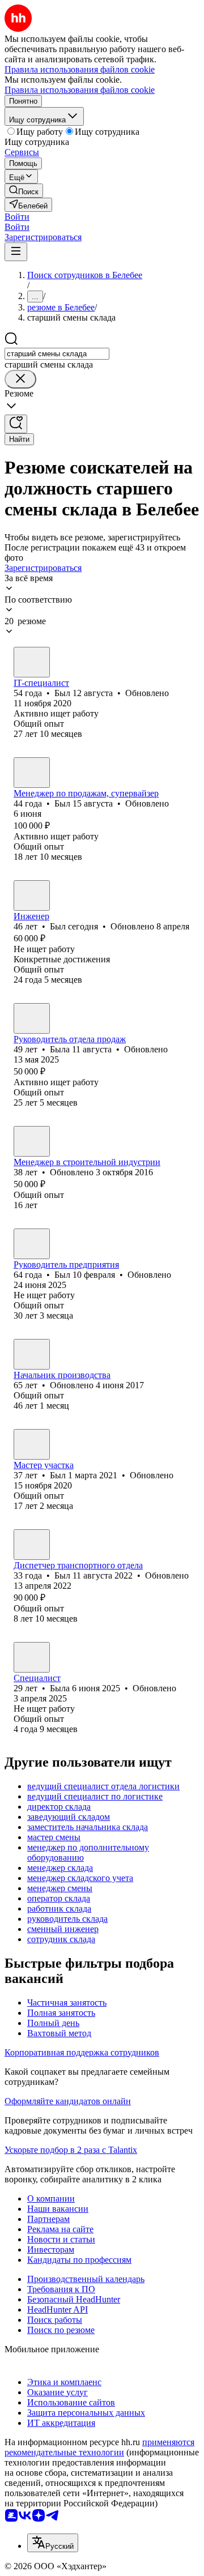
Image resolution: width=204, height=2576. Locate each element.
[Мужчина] (32, 662)
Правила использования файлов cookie (80, 90)
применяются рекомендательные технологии (99, 2447)
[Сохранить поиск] (16, 424)
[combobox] (57, 354)
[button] (17, 217)
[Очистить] (20, 379)
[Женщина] (32, 1018)
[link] (24, 191)
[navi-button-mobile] (16, 252)
